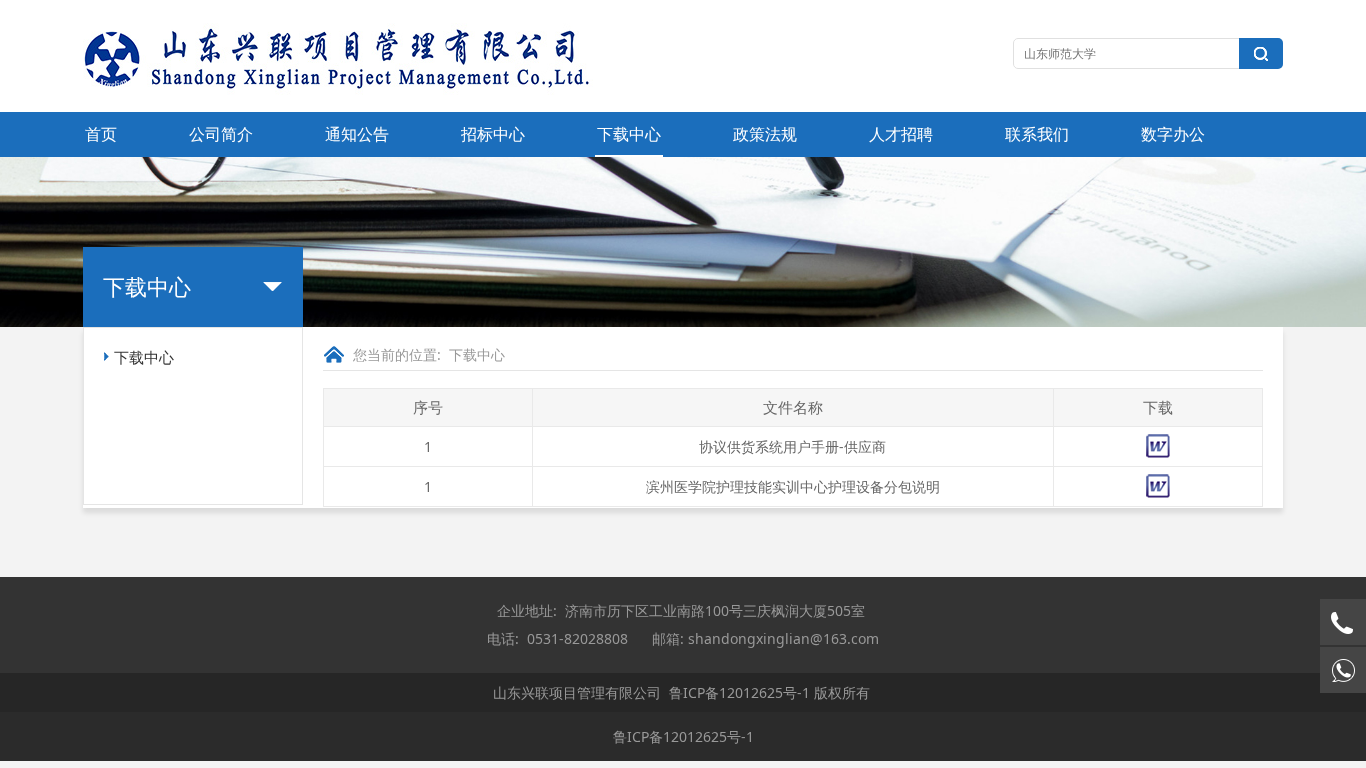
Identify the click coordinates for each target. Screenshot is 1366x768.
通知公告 (357, 134)
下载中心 (629, 134)
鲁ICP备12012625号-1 (739, 692)
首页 (101, 134)
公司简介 (221, 134)
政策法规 (765, 134)
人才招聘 (901, 134)
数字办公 (1173, 134)
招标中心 (493, 134)
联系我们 (1037, 134)
